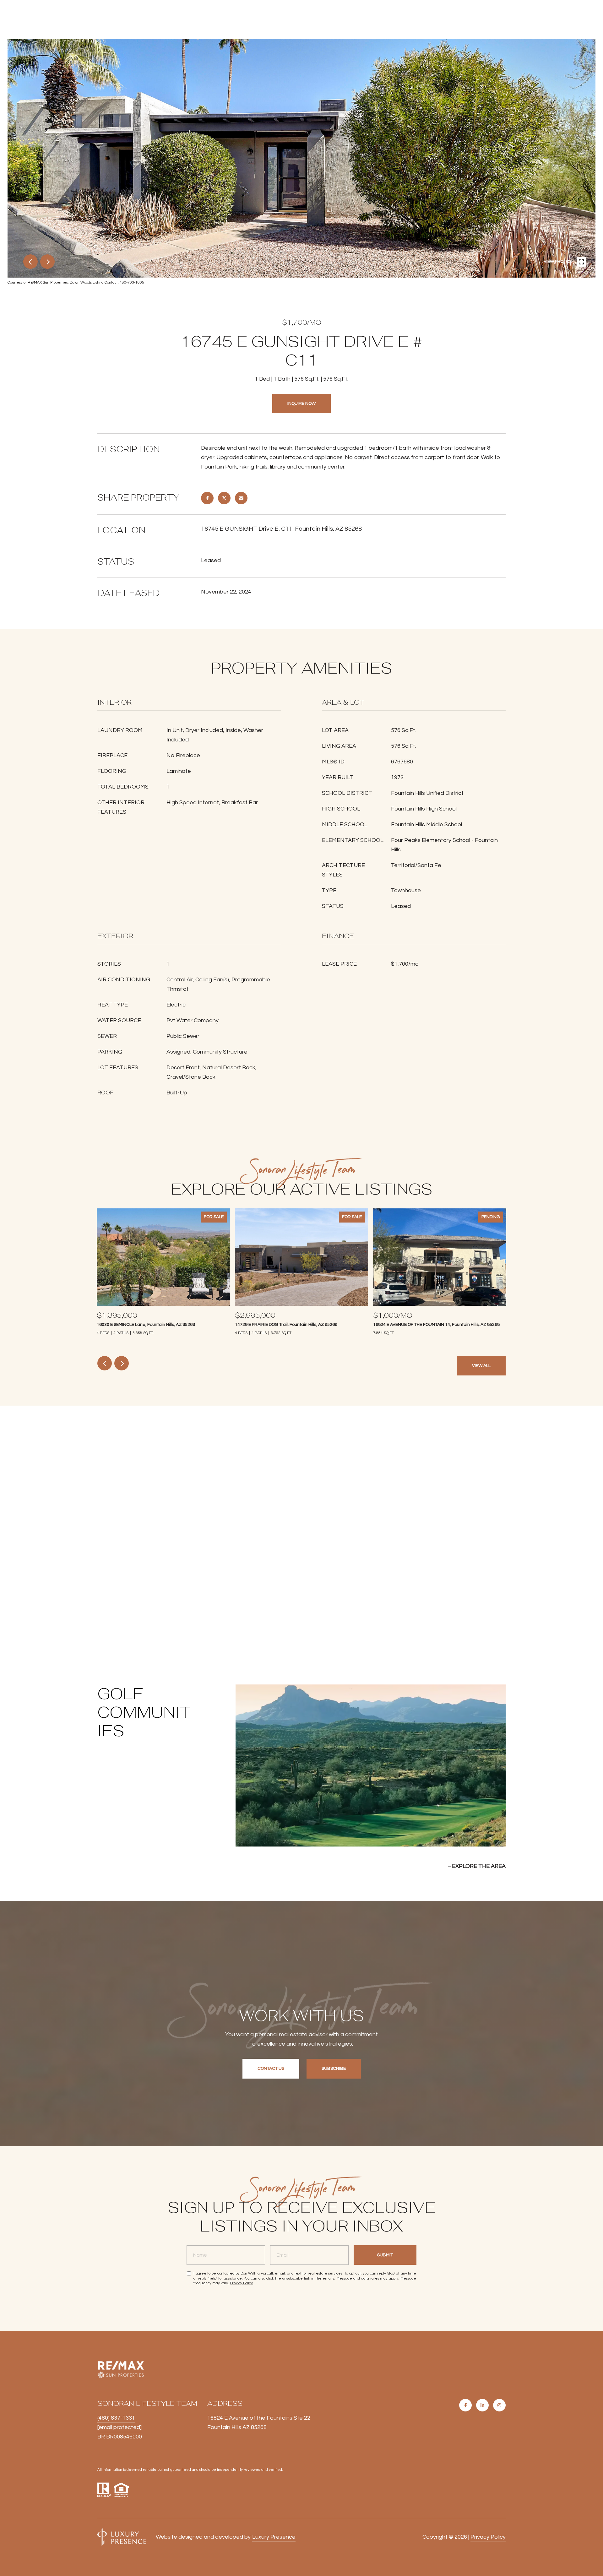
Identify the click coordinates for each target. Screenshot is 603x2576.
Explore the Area (479, 1866)
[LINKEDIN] (482, 2405)
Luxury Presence (274, 2537)
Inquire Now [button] (301, 404)
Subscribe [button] (334, 2069)
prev (30, 262)
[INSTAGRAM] (499, 2405)
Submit (385, 2255)
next (47, 262)
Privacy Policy (241, 2283)
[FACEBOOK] (465, 2405)
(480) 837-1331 (116, 2418)
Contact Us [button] (271, 2069)
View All (481, 1366)
